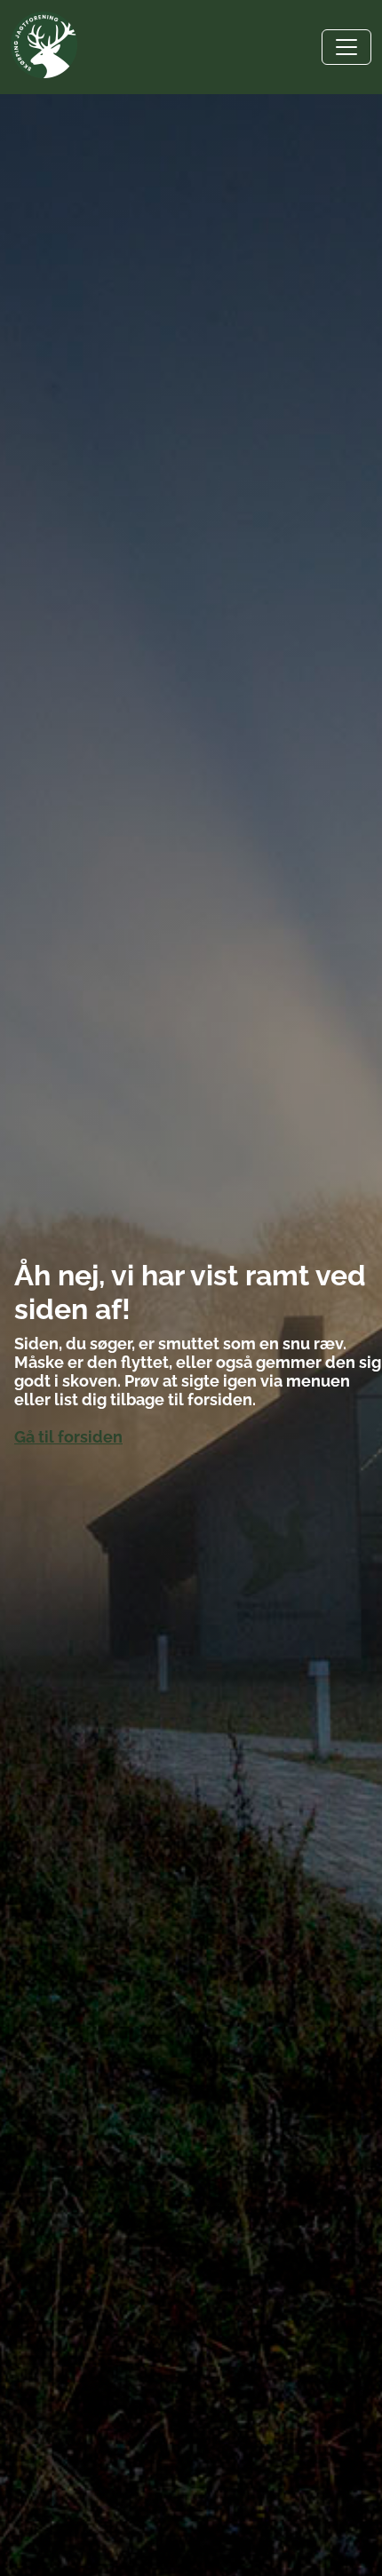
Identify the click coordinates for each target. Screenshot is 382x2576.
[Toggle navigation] (346, 47)
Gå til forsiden (68, 1437)
